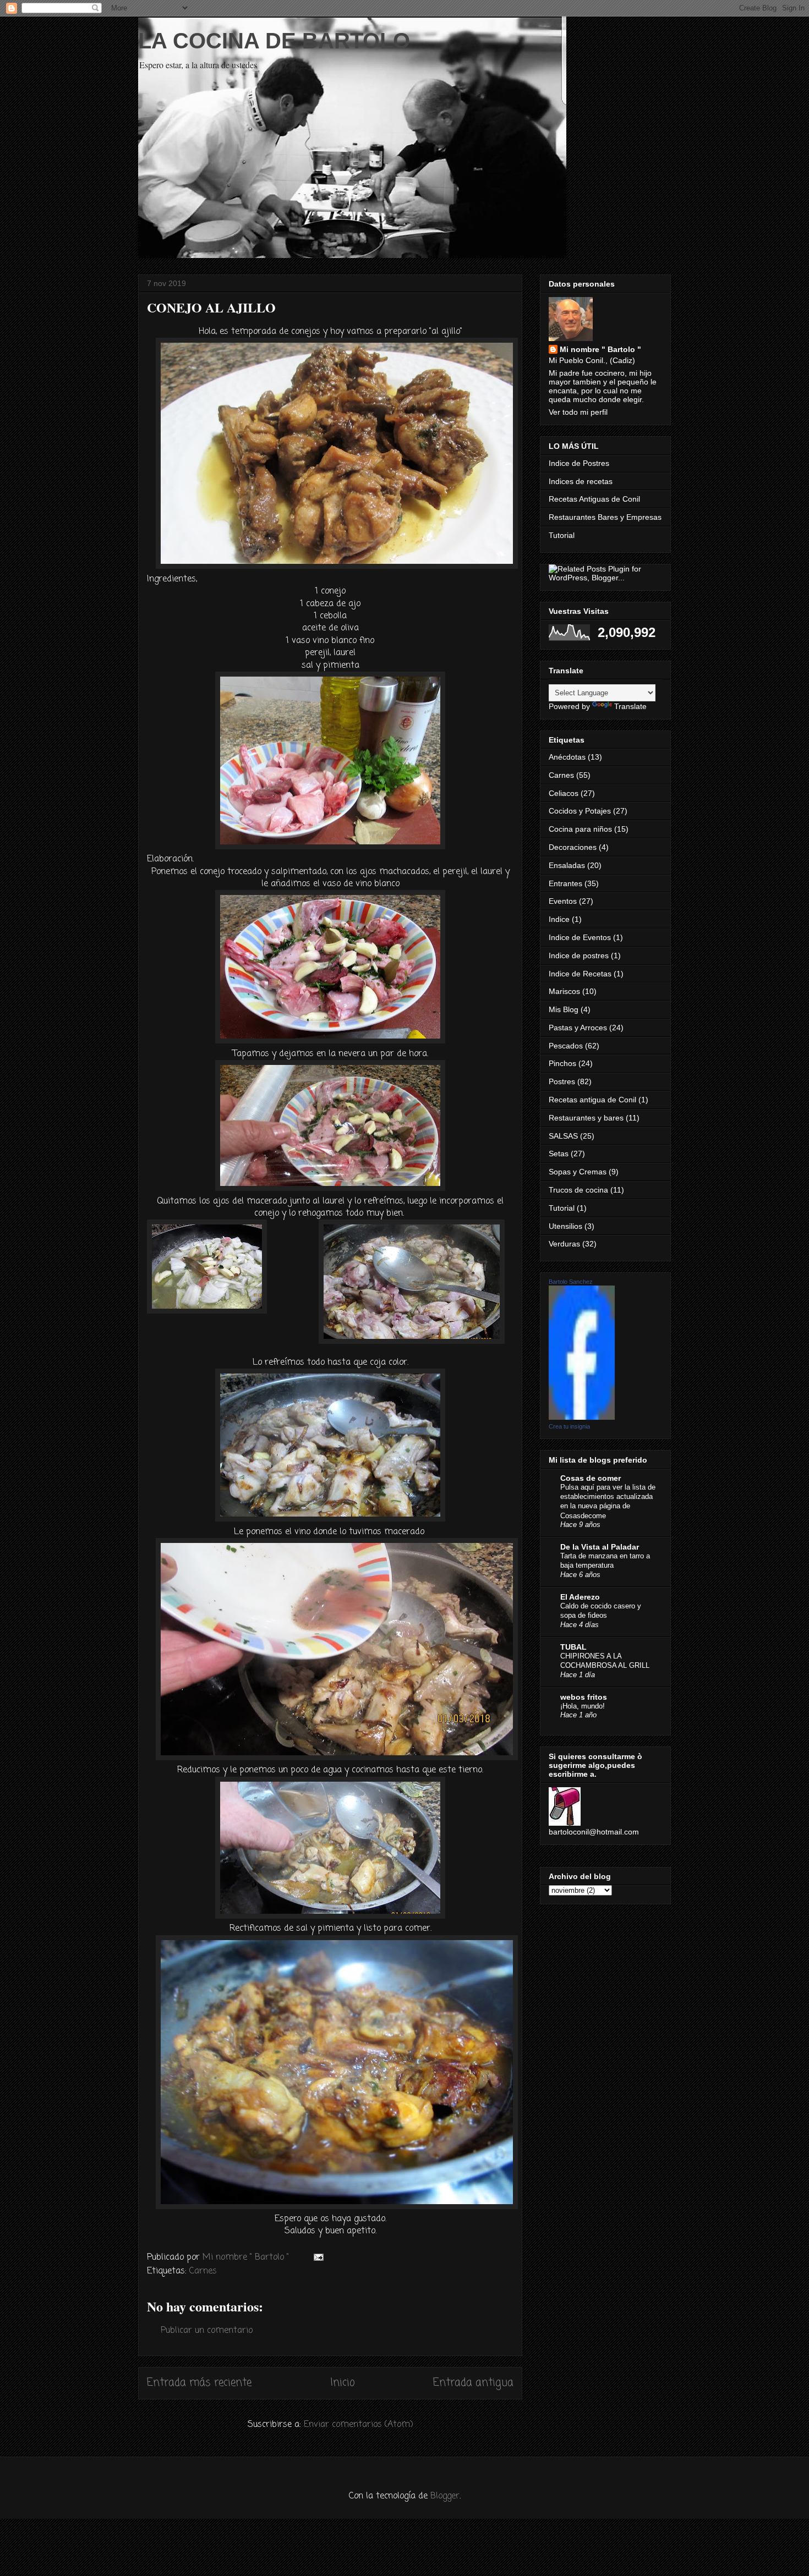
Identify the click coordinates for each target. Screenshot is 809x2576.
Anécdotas (567, 757)
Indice (559, 919)
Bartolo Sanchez (571, 1282)
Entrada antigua (473, 2383)
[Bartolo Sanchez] (582, 1417)
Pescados (566, 1046)
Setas (559, 1154)
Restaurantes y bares (586, 1118)
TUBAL (573, 1647)
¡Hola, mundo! (583, 1706)
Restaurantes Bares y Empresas (605, 517)
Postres (562, 1081)
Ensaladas (567, 865)
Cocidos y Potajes (580, 811)
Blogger (445, 2496)
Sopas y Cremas (578, 1172)
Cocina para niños (580, 829)
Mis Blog (564, 1009)
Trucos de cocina (578, 1190)
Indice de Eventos (580, 937)
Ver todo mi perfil (578, 412)
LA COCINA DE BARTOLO (274, 41)
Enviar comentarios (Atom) (359, 2425)
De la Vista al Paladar (600, 1547)
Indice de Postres (579, 463)
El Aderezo (580, 1597)
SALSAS (563, 1136)
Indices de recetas (581, 481)
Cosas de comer (591, 1478)
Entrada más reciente (199, 2383)
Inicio (343, 2383)
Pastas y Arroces (578, 1028)
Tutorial (562, 535)
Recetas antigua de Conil (592, 1100)
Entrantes (565, 883)
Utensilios (565, 1226)
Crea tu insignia (569, 1426)
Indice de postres (579, 955)
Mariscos (564, 991)
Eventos (563, 901)
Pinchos (562, 1063)
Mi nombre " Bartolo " (600, 349)
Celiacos (564, 793)
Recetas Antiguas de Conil (594, 499)
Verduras (564, 1244)
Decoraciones (573, 847)
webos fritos (584, 1697)
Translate (630, 706)
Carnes (203, 2271)
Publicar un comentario (207, 2331)
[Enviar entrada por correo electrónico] (318, 2258)
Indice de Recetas (580, 974)
